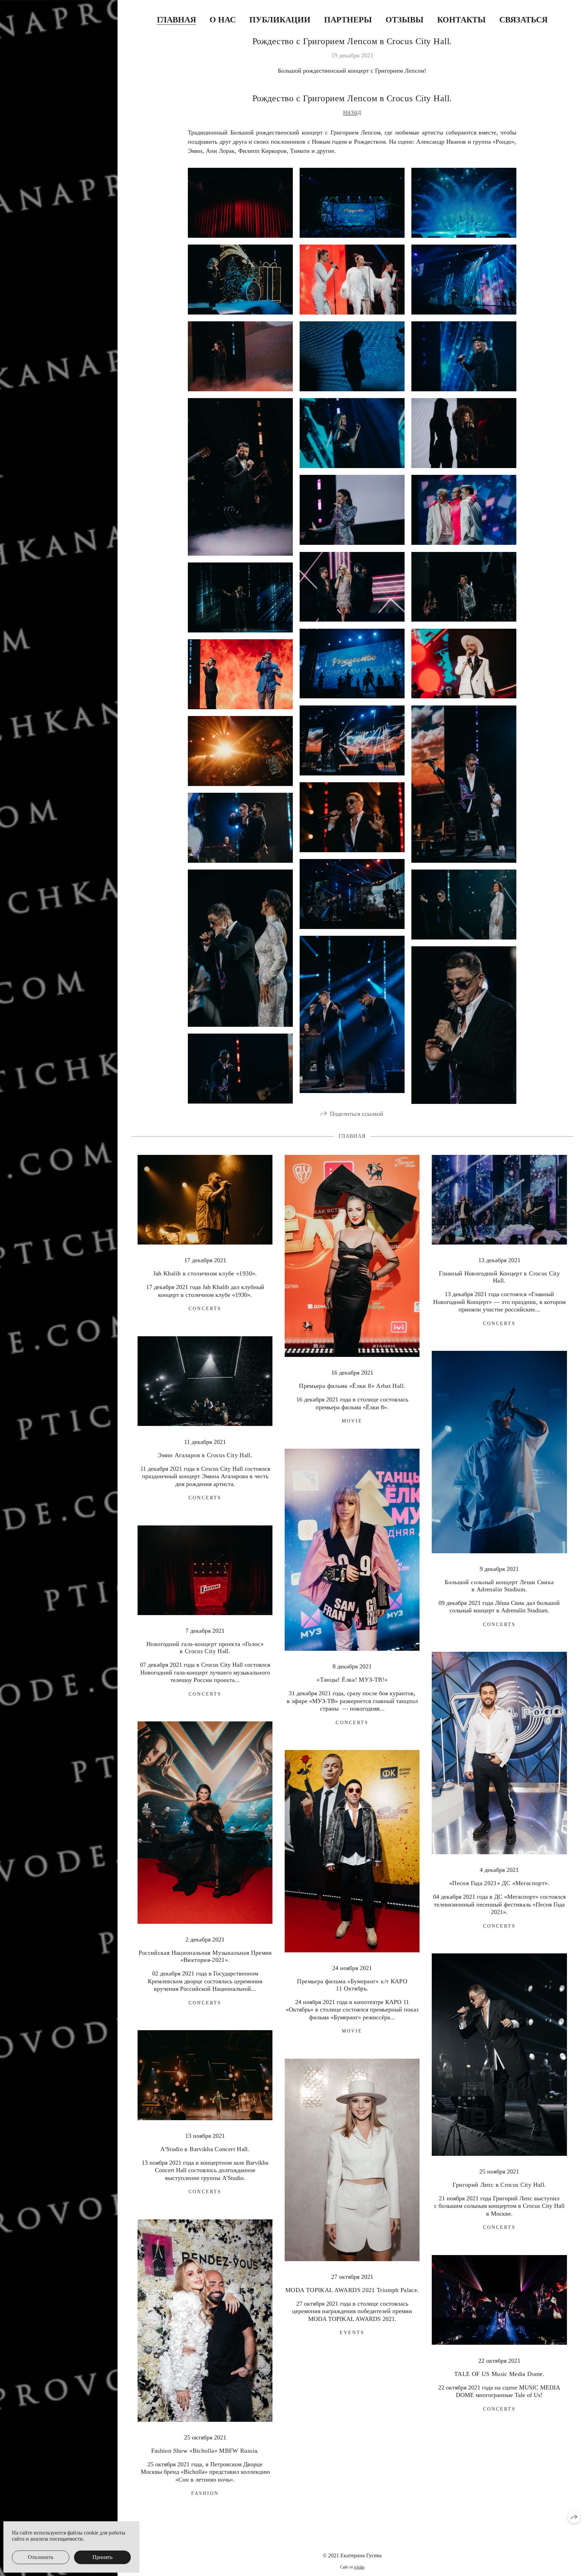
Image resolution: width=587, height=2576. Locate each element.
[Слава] (352, 280)
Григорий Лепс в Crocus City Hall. (499, 2185)
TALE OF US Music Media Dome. (499, 2374)
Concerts (205, 1309)
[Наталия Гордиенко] (352, 587)
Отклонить (41, 2557)
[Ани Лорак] (352, 356)
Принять (102, 2557)
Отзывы (405, 20)
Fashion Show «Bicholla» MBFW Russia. (205, 2451)
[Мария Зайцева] (240, 356)
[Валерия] (352, 433)
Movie (352, 1421)
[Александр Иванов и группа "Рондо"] (464, 280)
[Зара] (352, 510)
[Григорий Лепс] (464, 784)
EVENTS (352, 2333)
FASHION (205, 2493)
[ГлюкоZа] (464, 510)
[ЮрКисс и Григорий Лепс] (240, 674)
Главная (176, 20)
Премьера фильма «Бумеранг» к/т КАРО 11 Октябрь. (352, 1985)
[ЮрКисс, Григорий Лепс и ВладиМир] (352, 740)
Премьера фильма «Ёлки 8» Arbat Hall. (352, 1386)
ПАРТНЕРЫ (348, 20)
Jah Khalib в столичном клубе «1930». (205, 1273)
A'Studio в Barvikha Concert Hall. (205, 2149)
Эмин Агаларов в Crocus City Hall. (205, 1455)
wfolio (359, 2567)
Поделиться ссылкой (357, 1114)
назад (352, 112)
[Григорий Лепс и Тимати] (240, 828)
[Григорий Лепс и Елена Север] (240, 948)
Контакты (461, 20)
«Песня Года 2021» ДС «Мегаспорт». (499, 1883)
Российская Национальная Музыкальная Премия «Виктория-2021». (205, 1956)
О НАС (223, 20)
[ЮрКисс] (240, 597)
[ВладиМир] (464, 587)
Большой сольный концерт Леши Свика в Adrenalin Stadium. (499, 1586)
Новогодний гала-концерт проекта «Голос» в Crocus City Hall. (205, 1648)
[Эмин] (240, 477)
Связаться (523, 20)
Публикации (280, 20)
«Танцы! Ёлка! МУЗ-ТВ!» (352, 1680)
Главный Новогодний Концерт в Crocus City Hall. (499, 1277)
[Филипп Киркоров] (352, 664)
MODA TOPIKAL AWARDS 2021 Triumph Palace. (352, 2290)
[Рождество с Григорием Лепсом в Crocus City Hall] (240, 203)
